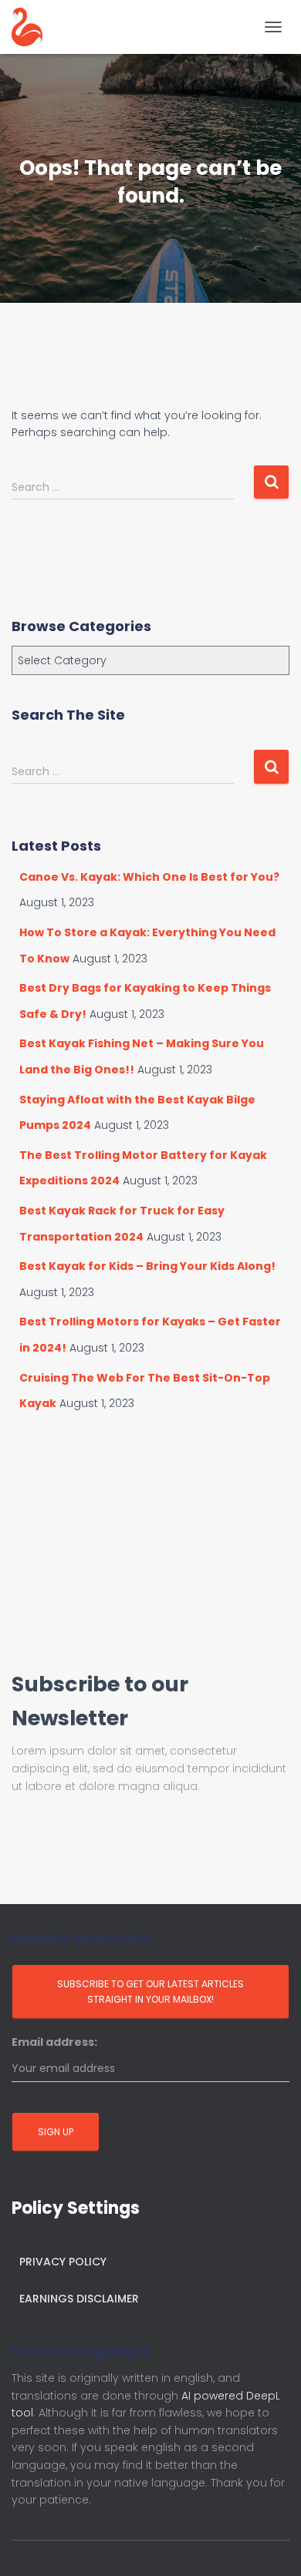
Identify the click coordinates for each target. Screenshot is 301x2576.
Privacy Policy (63, 2262)
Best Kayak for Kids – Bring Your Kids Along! (147, 1266)
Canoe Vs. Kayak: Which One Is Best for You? (149, 877)
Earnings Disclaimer (79, 2299)
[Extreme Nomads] (33, 27)
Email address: (54, 2042)
